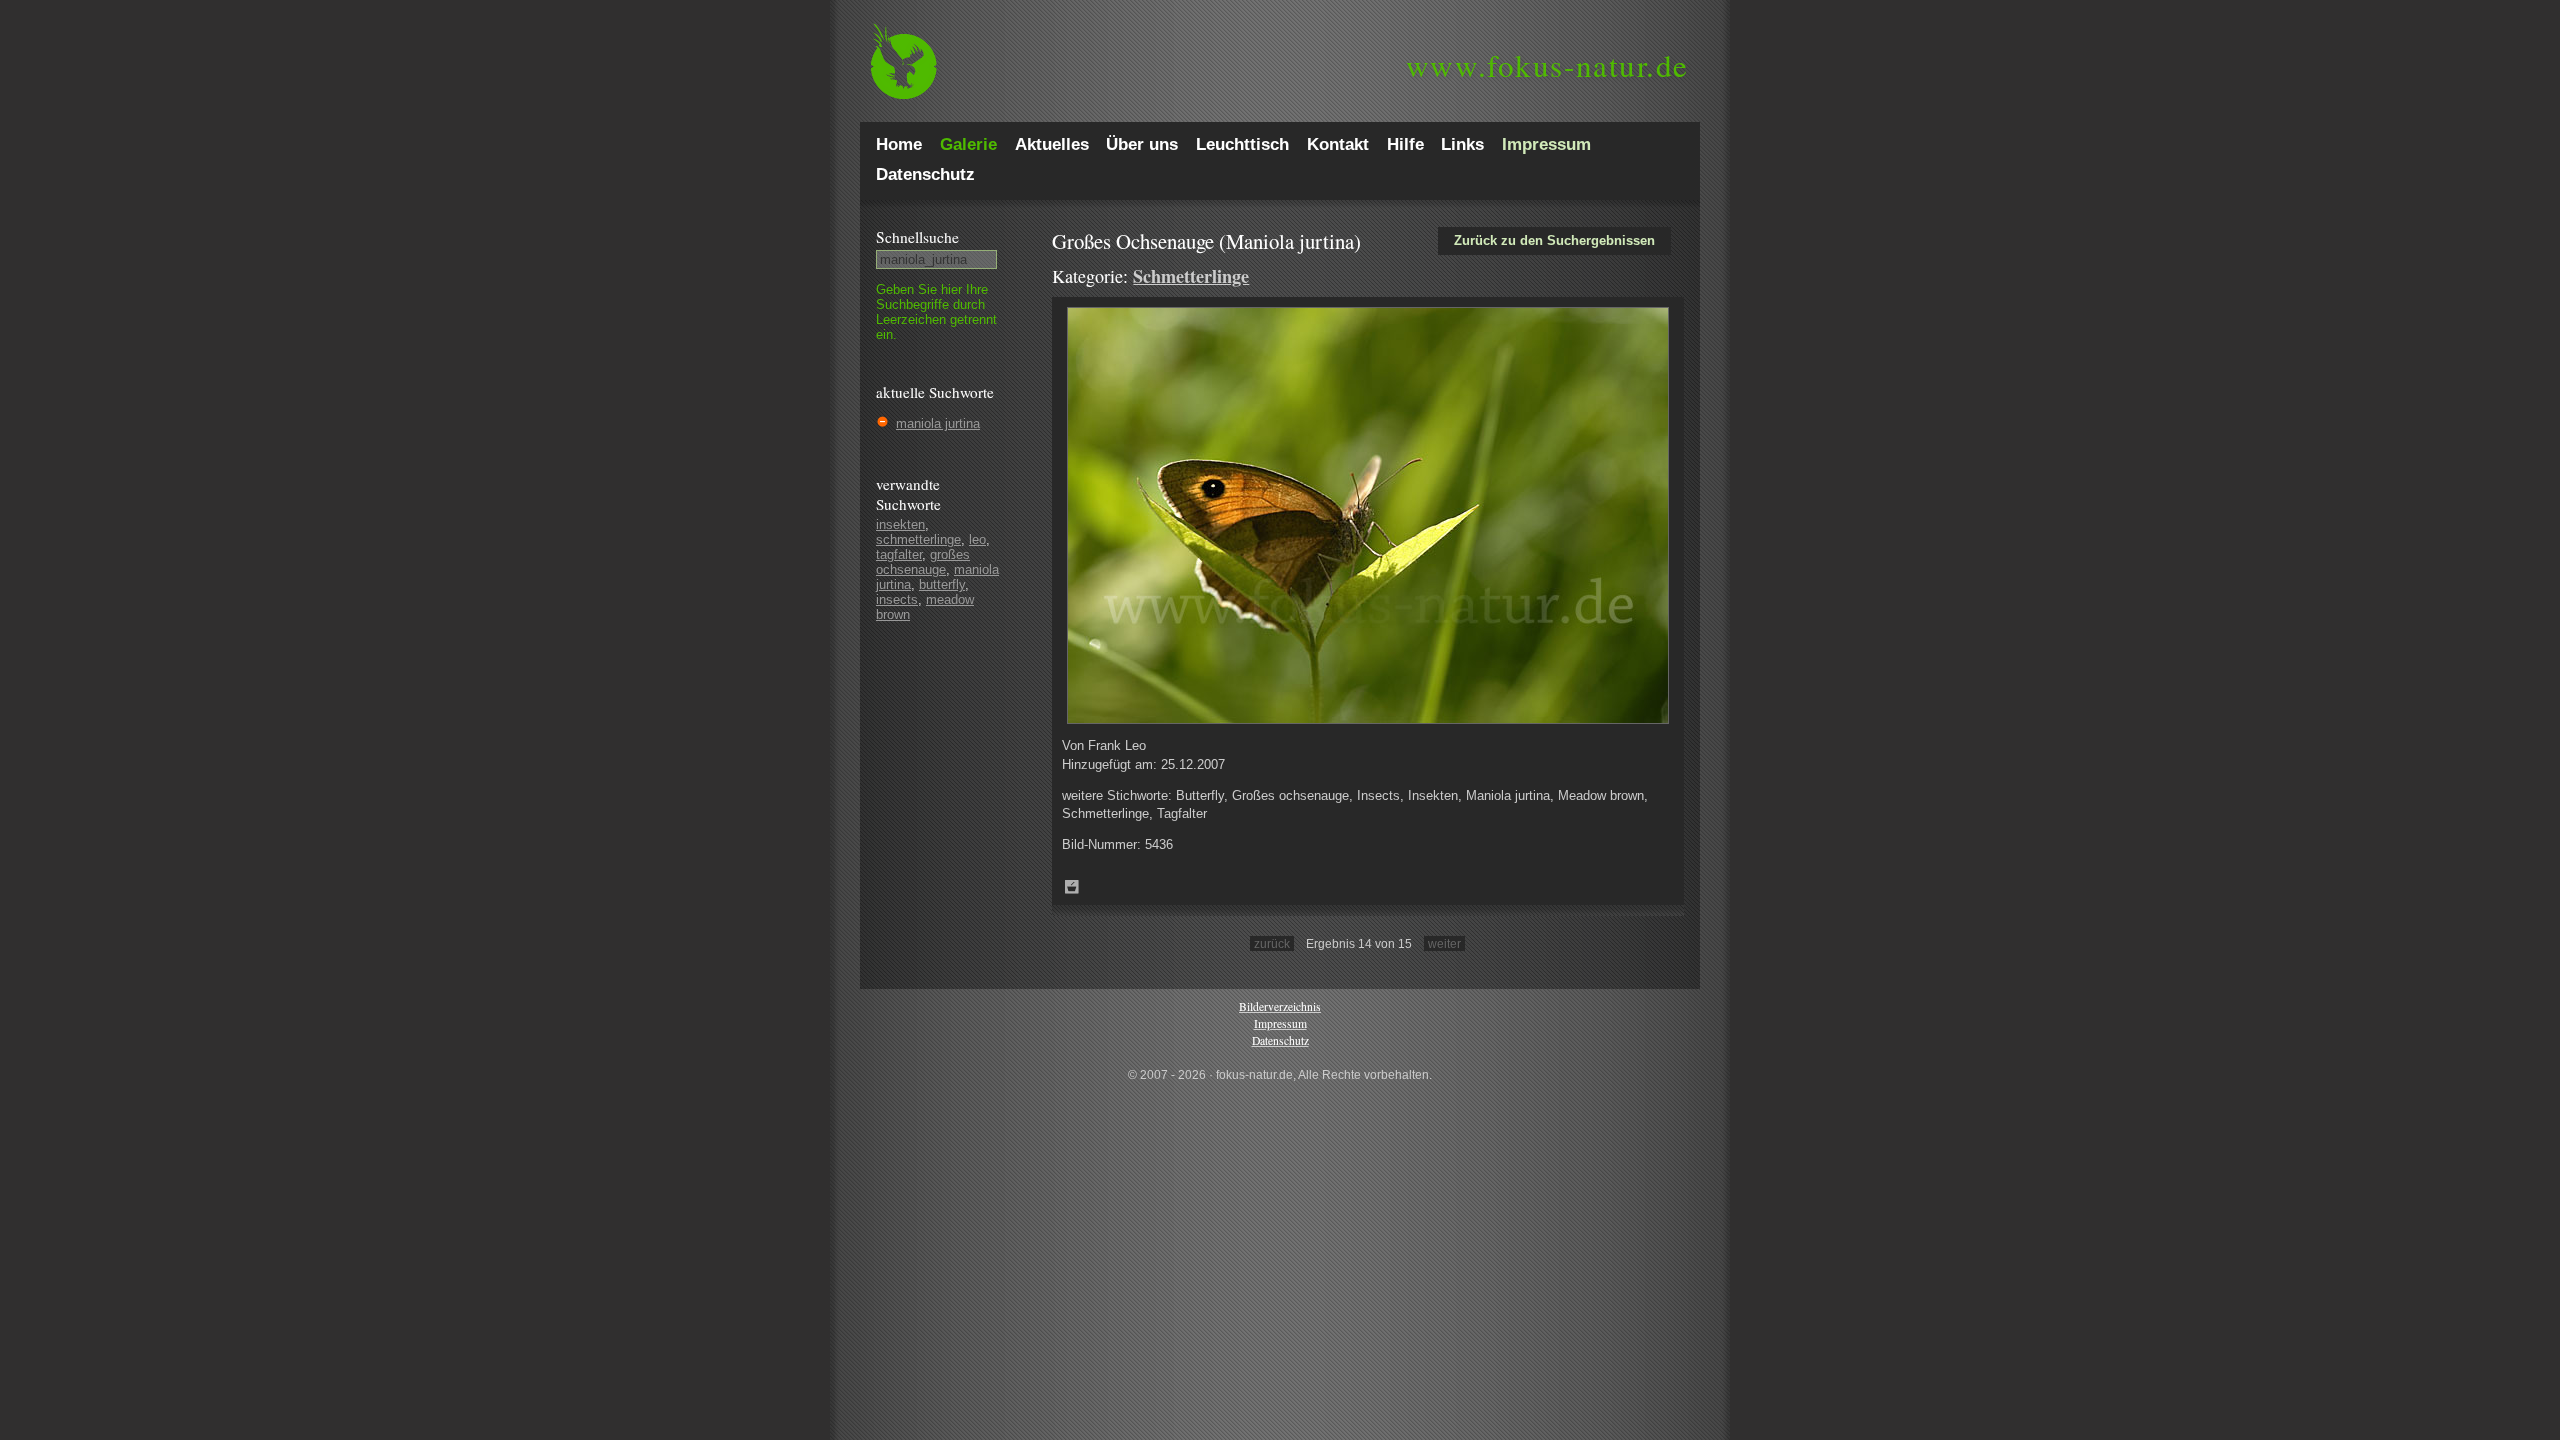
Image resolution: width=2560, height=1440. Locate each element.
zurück (1272, 943)
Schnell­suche (917, 237)
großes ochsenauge (923, 562)
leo (977, 539)
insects (897, 599)
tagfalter (899, 554)
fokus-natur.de (1547, 65)
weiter (1444, 943)
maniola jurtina (938, 423)
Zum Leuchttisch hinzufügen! (1072, 887)
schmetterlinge (918, 539)
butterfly (942, 584)
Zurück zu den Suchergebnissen (1554, 240)
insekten (900, 524)
